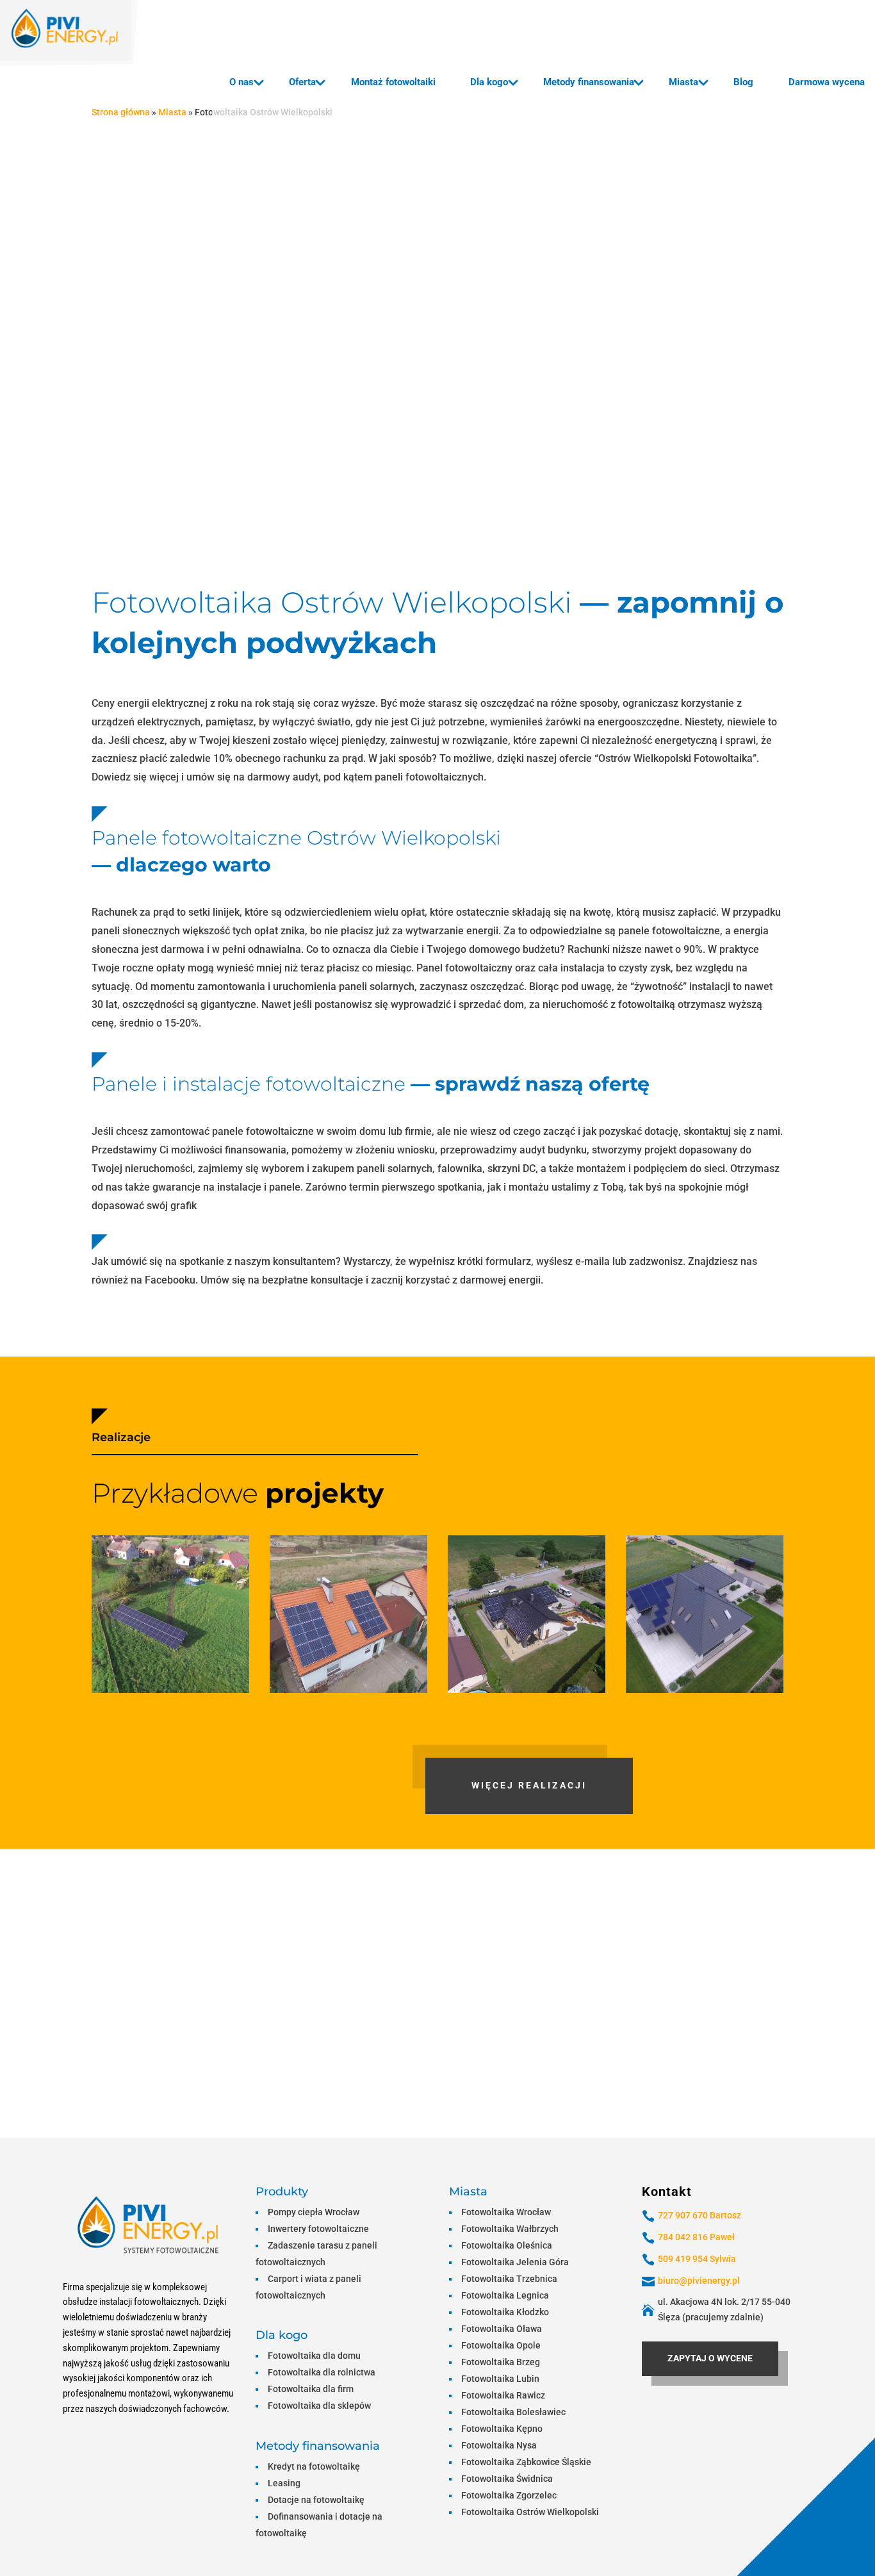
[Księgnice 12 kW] (705, 1614)
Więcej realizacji (529, 1785)
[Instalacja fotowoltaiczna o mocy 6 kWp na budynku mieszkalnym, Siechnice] (348, 1614)
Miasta (683, 82)
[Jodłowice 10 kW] (170, 1614)
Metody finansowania (589, 82)
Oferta (302, 82)
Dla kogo (489, 82)
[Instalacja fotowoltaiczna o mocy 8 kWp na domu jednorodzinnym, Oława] (527, 1614)
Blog (743, 82)
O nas (241, 82)
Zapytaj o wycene (710, 2358)
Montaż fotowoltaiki (393, 82)
